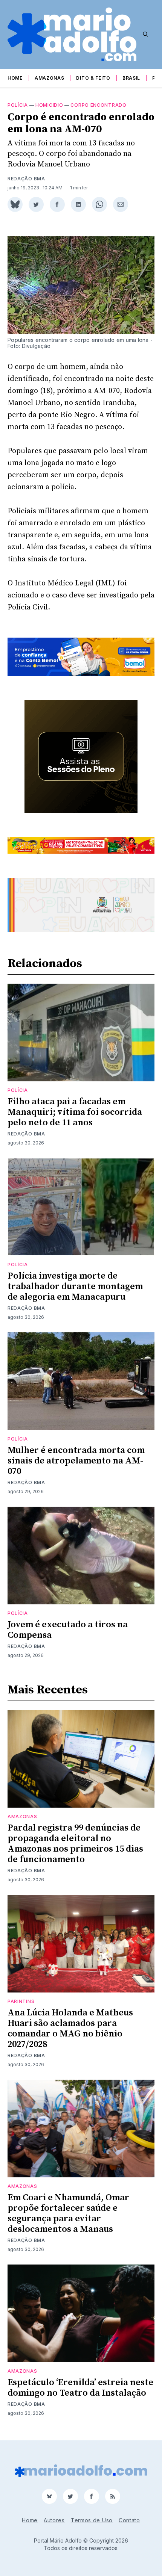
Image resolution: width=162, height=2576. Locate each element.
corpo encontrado (98, 105)
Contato (129, 2520)
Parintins (21, 2001)
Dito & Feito (93, 78)
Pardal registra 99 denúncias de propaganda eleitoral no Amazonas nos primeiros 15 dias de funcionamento (75, 1844)
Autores (54, 2520)
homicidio (49, 105)
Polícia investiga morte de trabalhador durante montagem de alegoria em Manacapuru (75, 1286)
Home (15, 78)
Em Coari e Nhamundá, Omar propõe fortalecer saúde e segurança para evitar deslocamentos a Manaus (68, 2213)
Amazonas (50, 78)
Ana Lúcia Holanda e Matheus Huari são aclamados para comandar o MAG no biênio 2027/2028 (70, 2029)
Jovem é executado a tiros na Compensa (68, 1630)
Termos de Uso (92, 2520)
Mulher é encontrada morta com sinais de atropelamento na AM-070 (76, 1461)
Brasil (131, 78)
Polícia (18, 105)
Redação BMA (26, 179)
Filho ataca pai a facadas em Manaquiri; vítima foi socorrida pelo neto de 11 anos (75, 1112)
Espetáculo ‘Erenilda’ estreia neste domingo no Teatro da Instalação (80, 2388)
